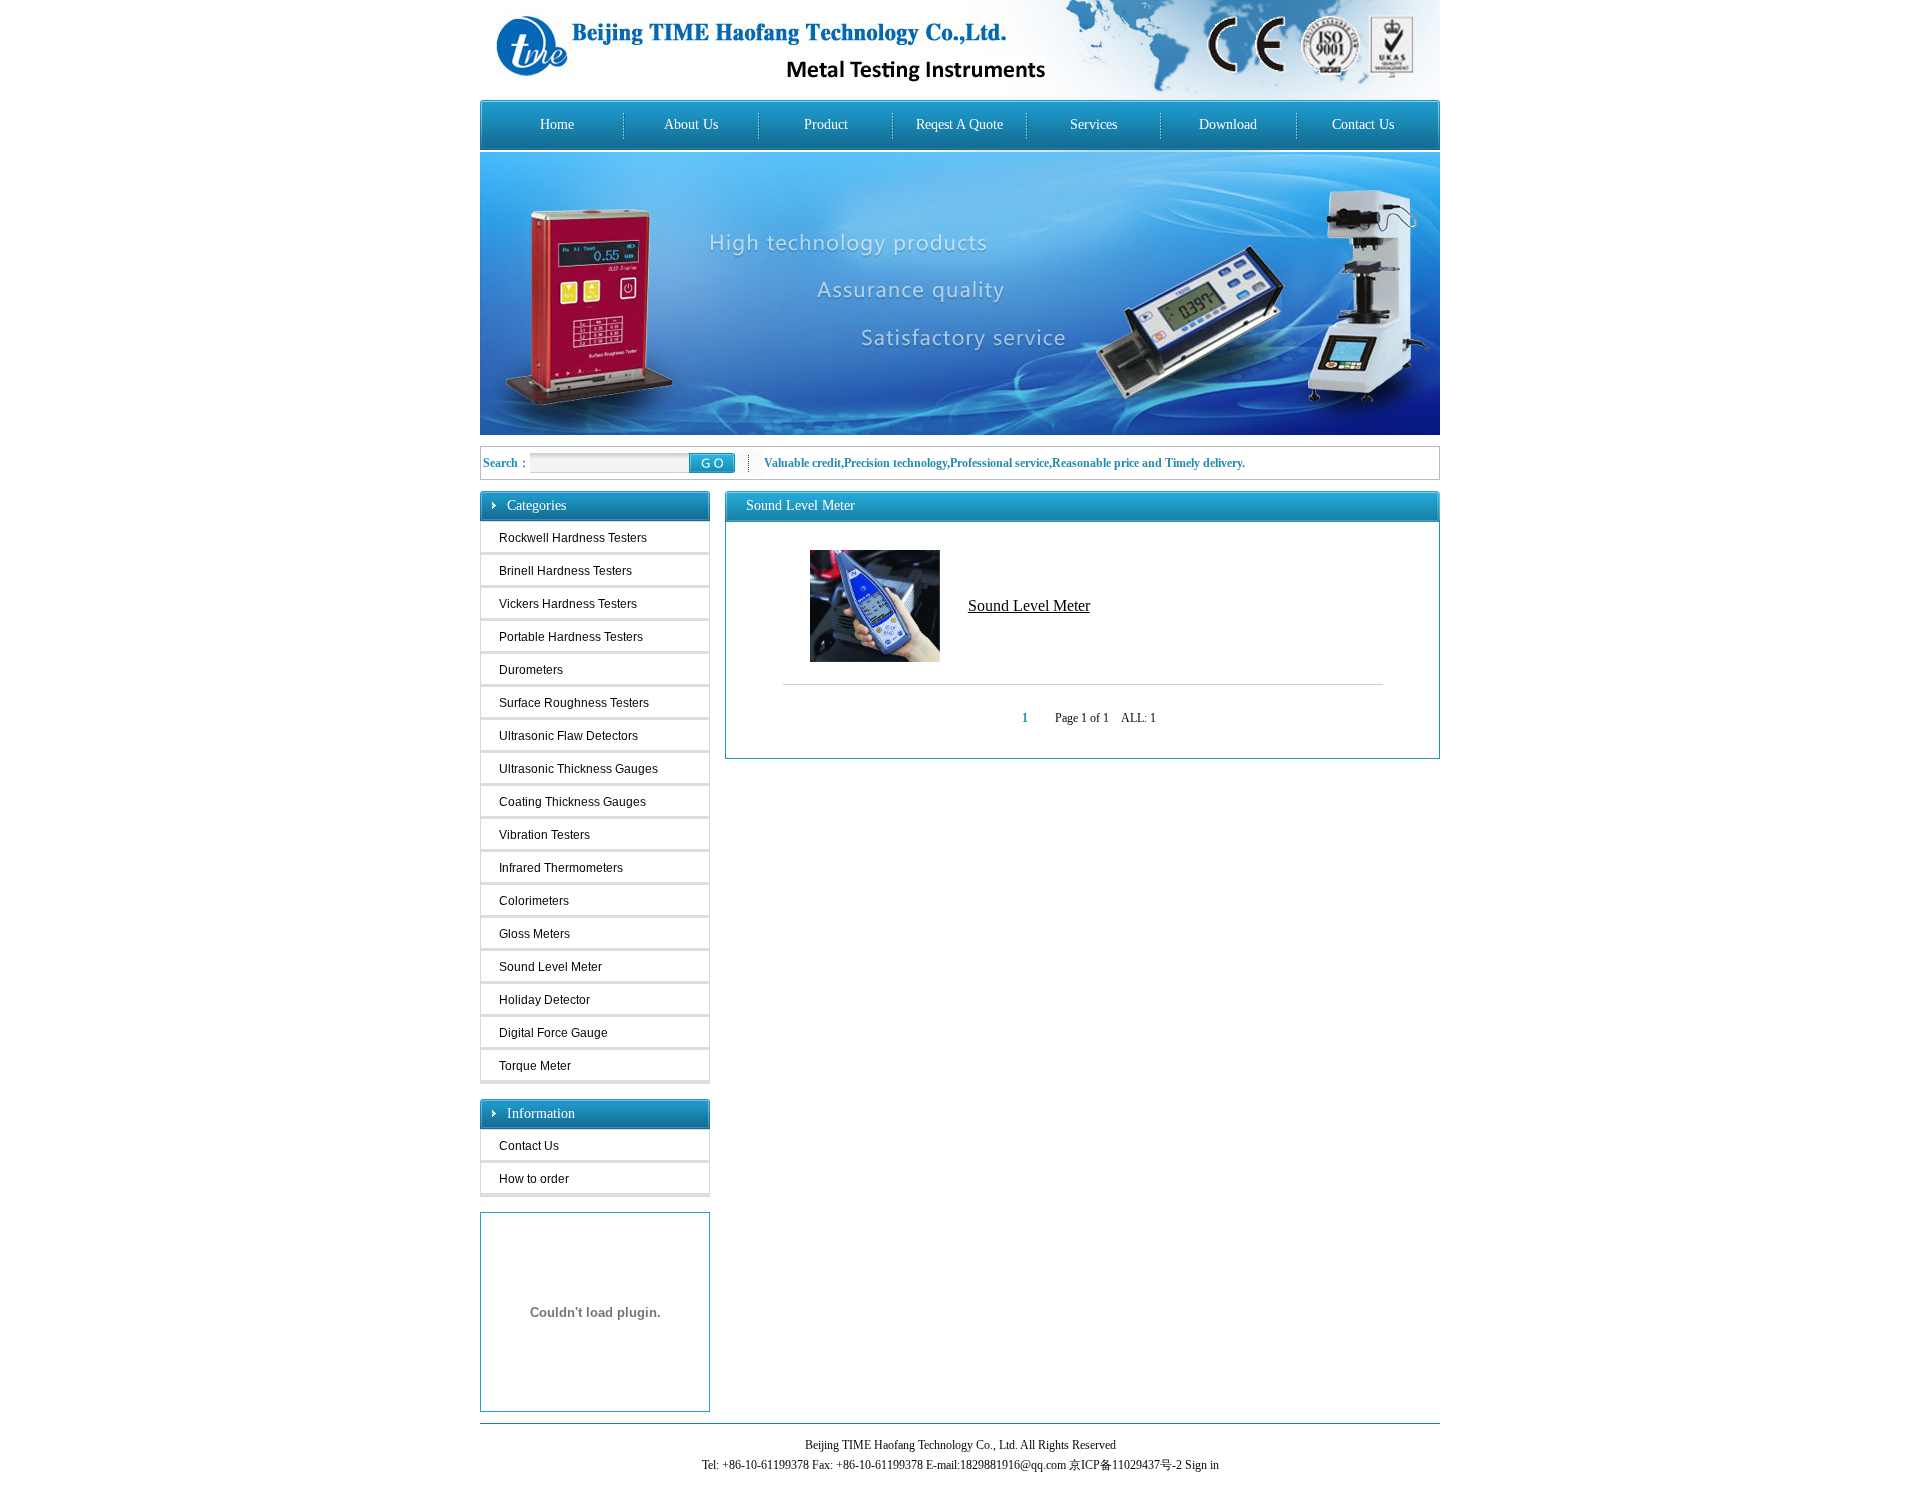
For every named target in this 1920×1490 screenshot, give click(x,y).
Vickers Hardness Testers (568, 604)
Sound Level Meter (550, 967)
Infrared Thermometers (561, 868)
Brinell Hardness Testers (565, 571)
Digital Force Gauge (553, 1033)
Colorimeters (534, 901)
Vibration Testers (544, 835)
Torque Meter (535, 1066)
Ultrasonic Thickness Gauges (578, 769)
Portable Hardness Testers (571, 637)
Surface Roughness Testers (574, 703)
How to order (534, 1179)
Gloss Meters (534, 934)
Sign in (1202, 1465)
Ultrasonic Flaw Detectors (568, 736)
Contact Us (529, 1146)
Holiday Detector (544, 1000)
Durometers (531, 670)
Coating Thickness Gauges (572, 802)
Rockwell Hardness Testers (573, 538)
